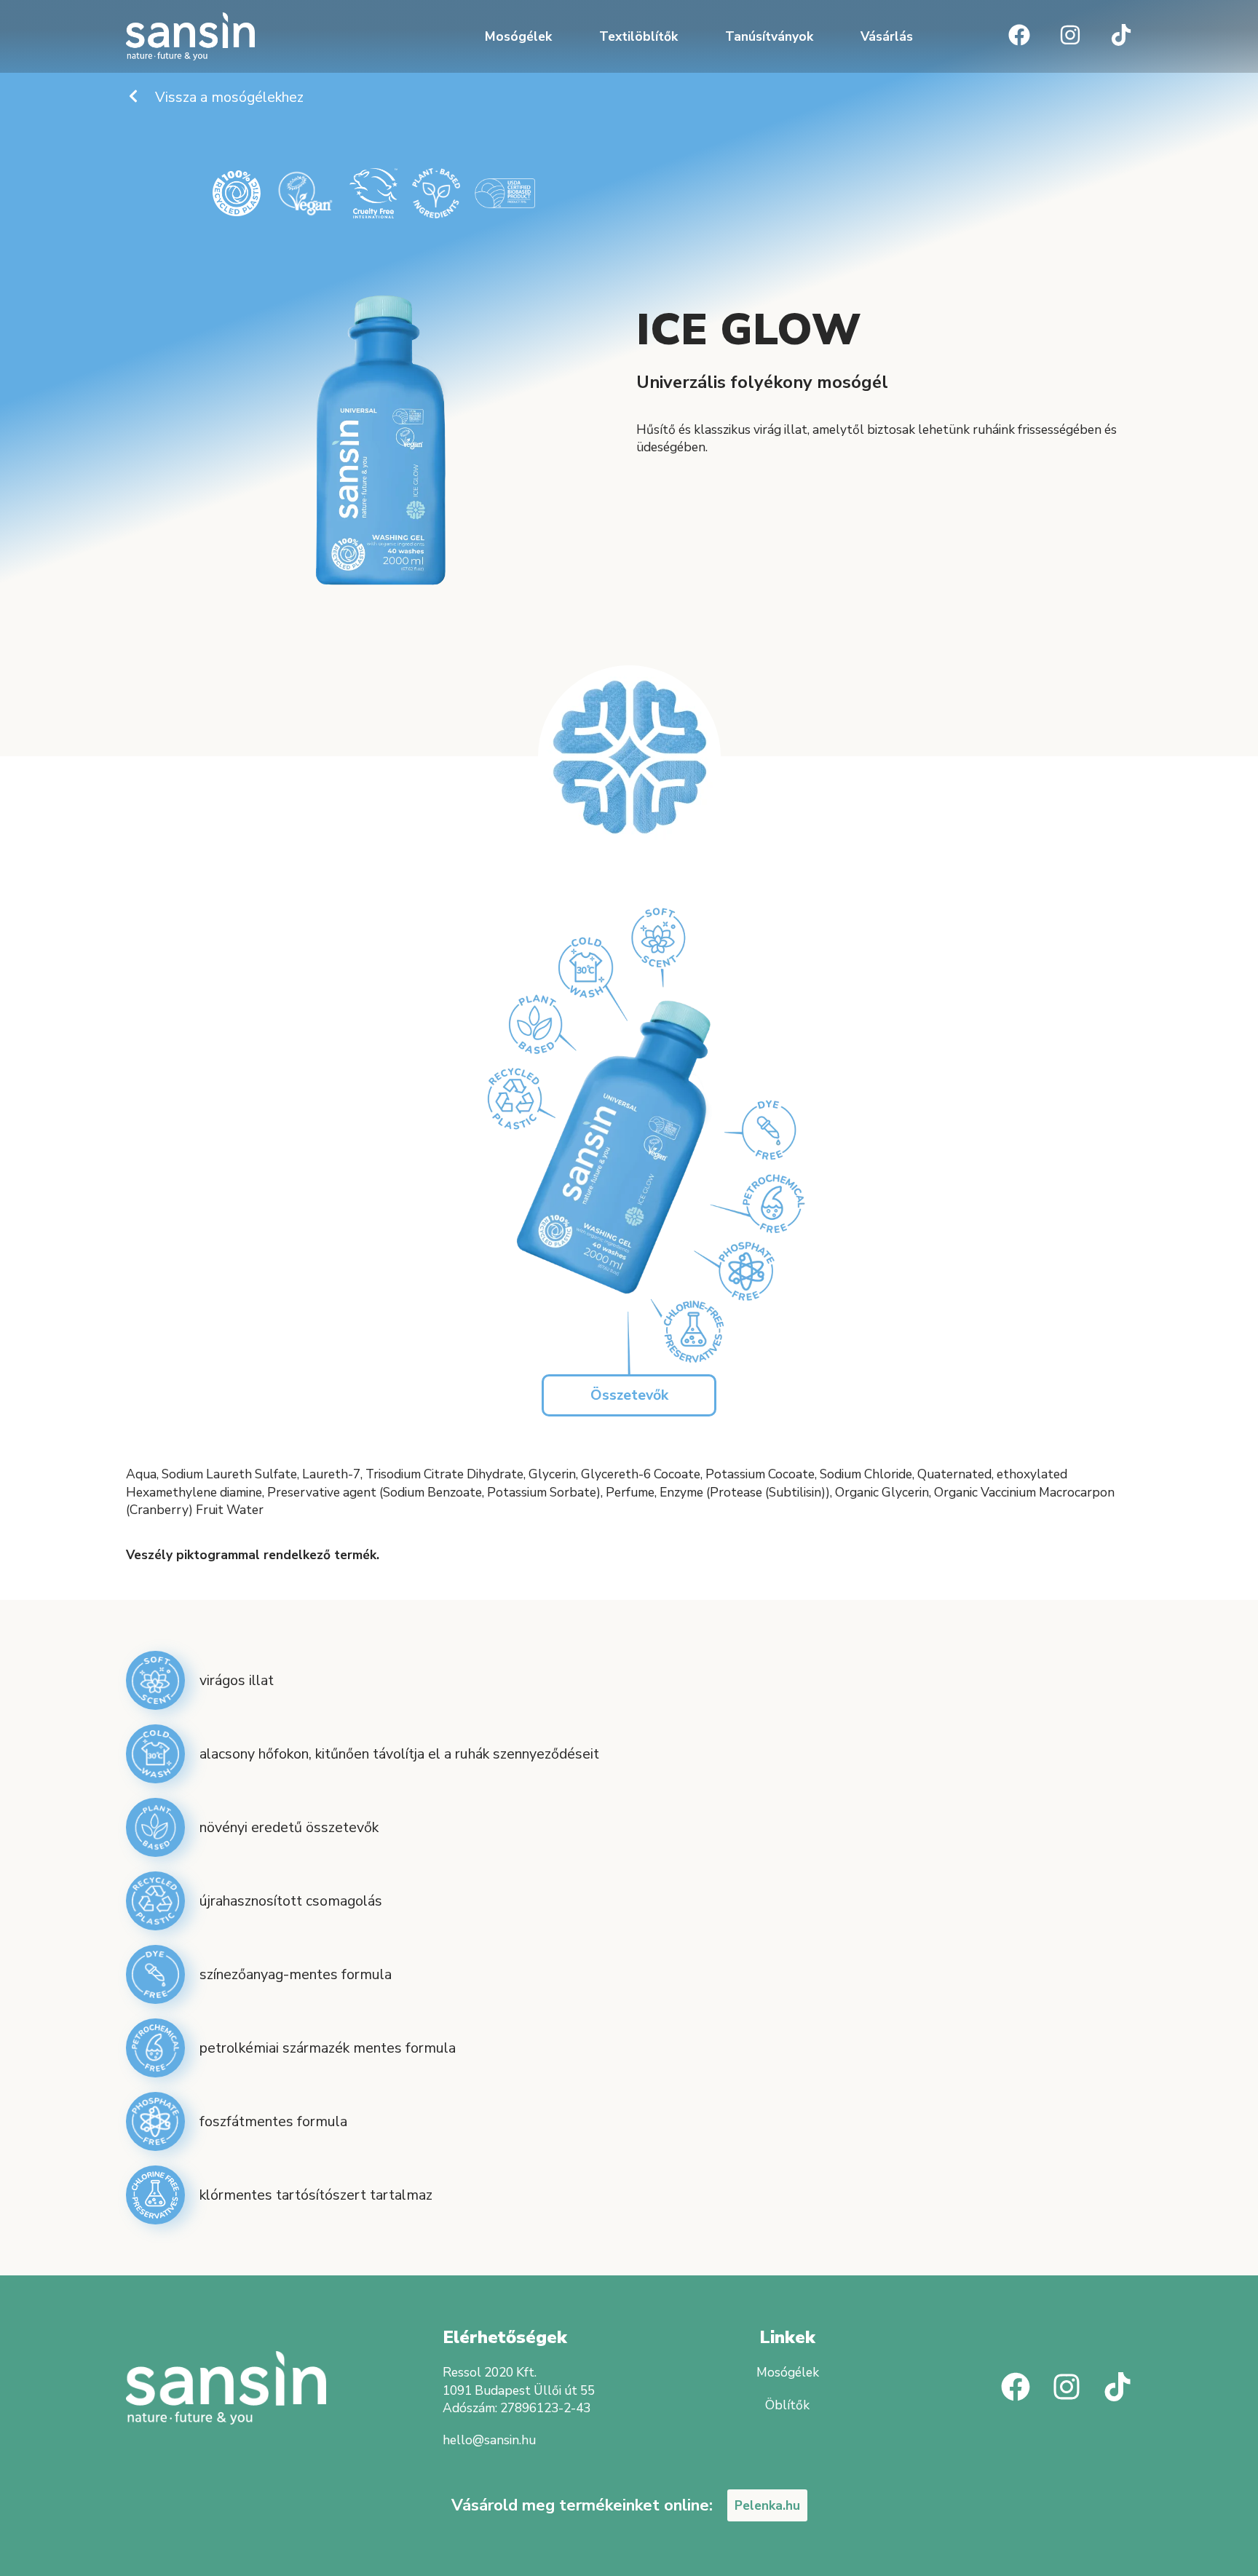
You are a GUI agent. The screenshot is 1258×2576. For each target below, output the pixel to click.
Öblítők (787, 2405)
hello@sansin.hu (489, 2440)
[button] (629, 1395)
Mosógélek (518, 36)
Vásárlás (887, 36)
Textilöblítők (638, 36)
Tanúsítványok (769, 36)
